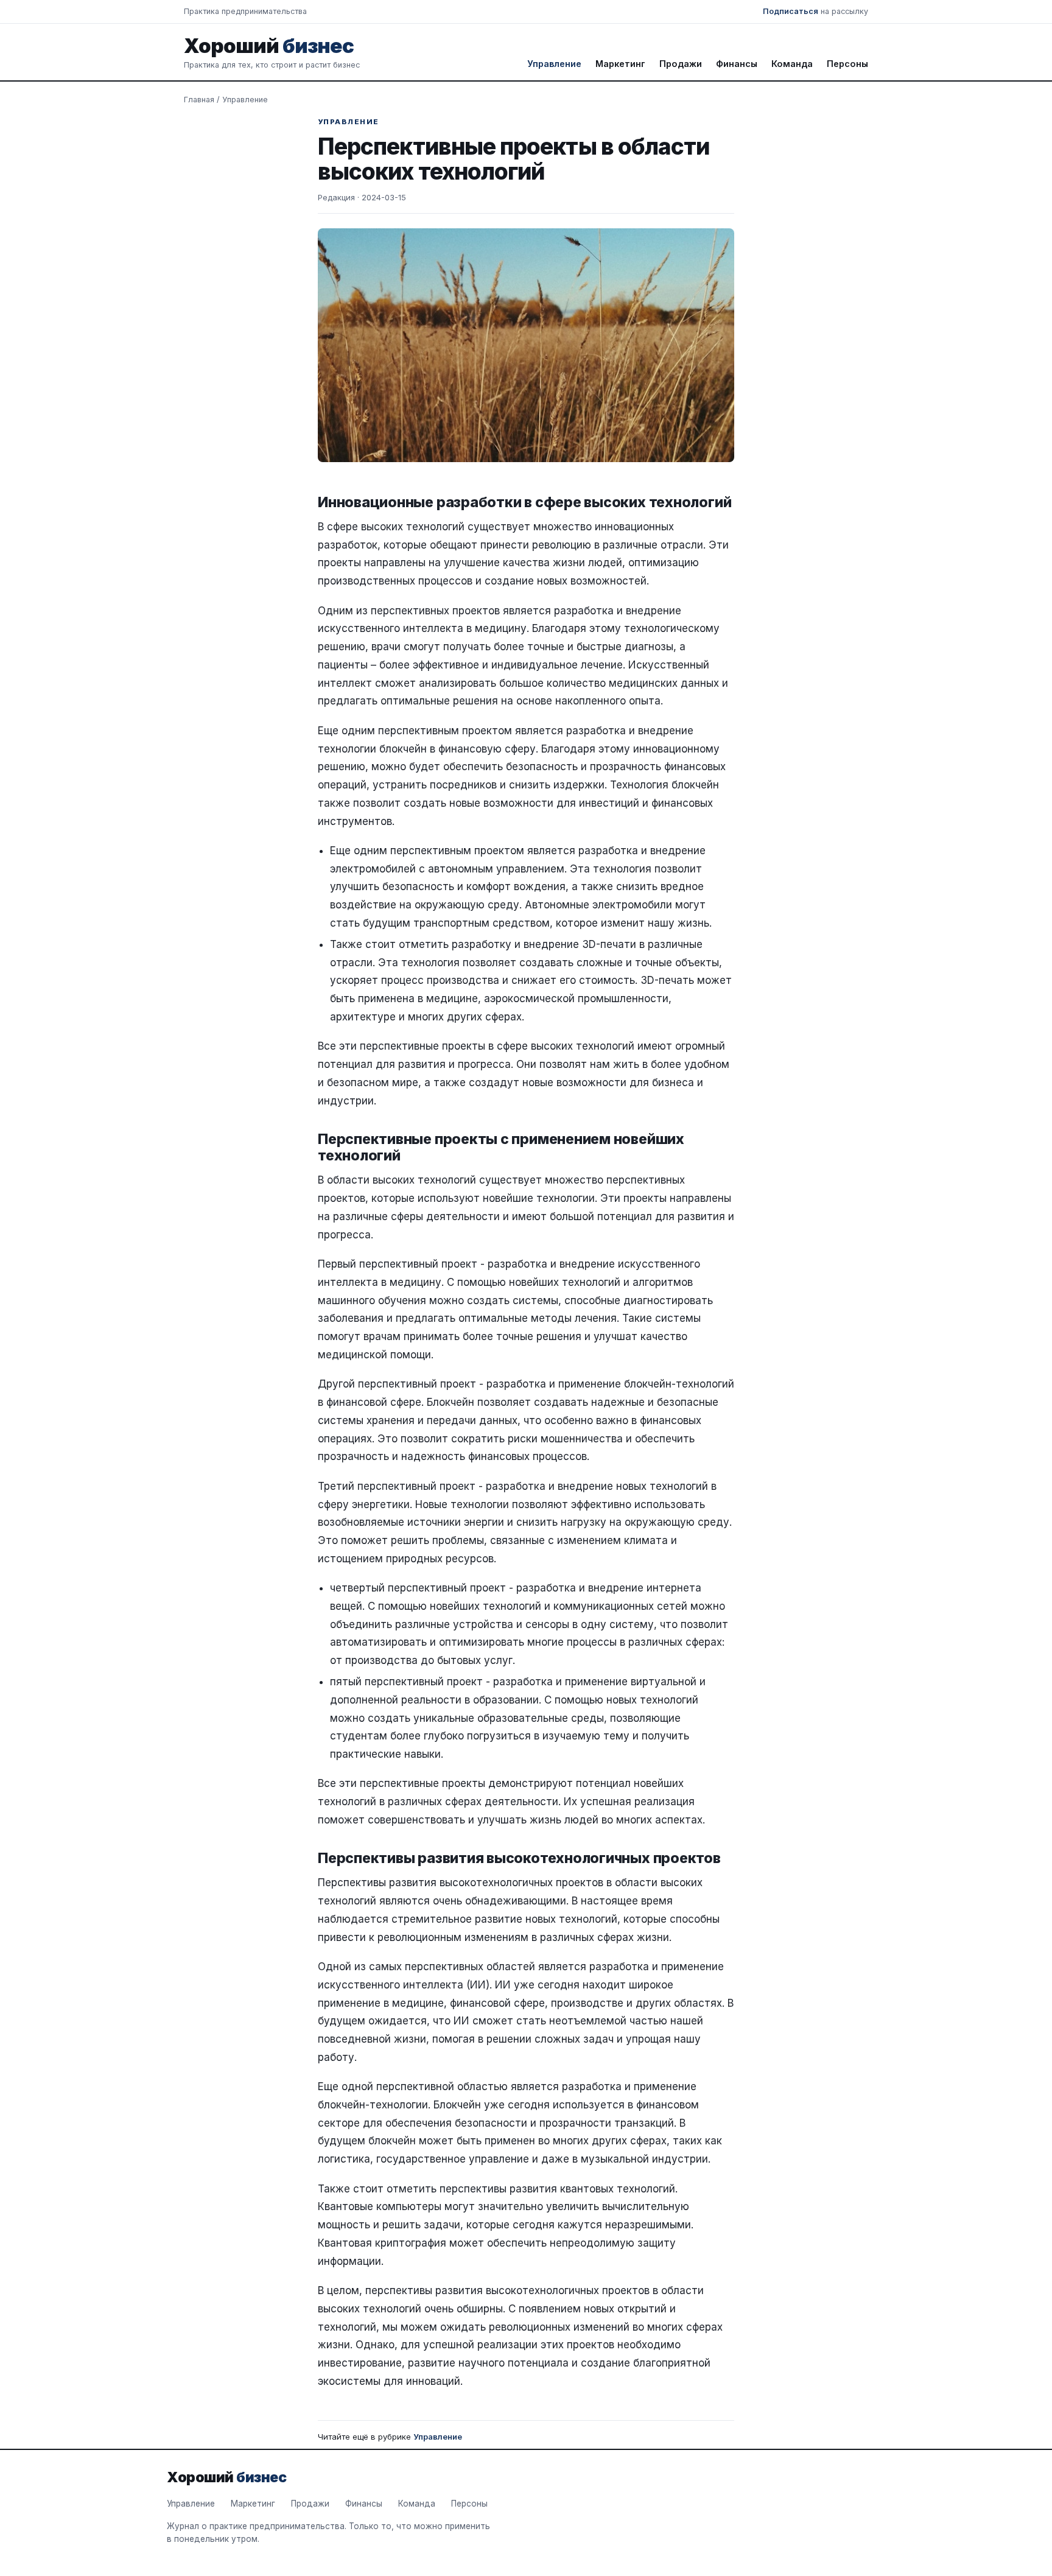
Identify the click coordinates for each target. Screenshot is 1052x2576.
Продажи (681, 64)
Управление (554, 64)
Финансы (737, 64)
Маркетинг (620, 64)
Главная (199, 100)
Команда (792, 64)
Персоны (847, 64)
